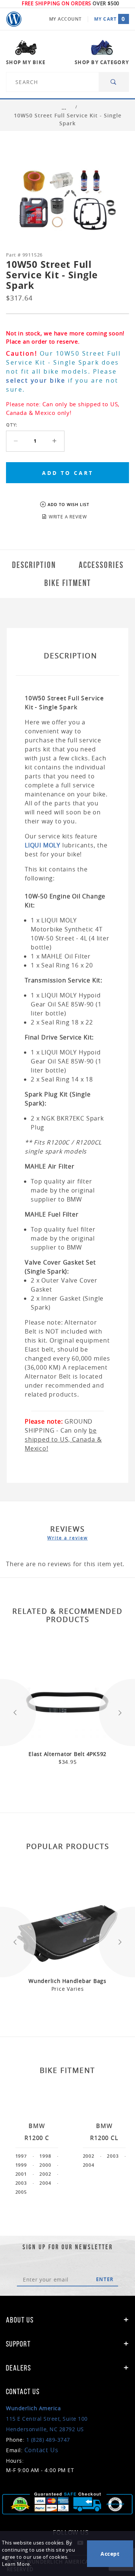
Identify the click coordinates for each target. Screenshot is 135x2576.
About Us (20, 2320)
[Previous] (18, 1713)
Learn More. (16, 2564)
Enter (105, 2279)
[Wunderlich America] (14, 19)
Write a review (67, 1538)
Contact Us (41, 2450)
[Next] (117, 1713)
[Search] (114, 82)
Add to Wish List (68, 504)
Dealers (19, 2368)
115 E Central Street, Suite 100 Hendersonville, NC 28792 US (47, 2419)
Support (18, 2344)
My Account (65, 19)
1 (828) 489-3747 (48, 2440)
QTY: (12, 425)
